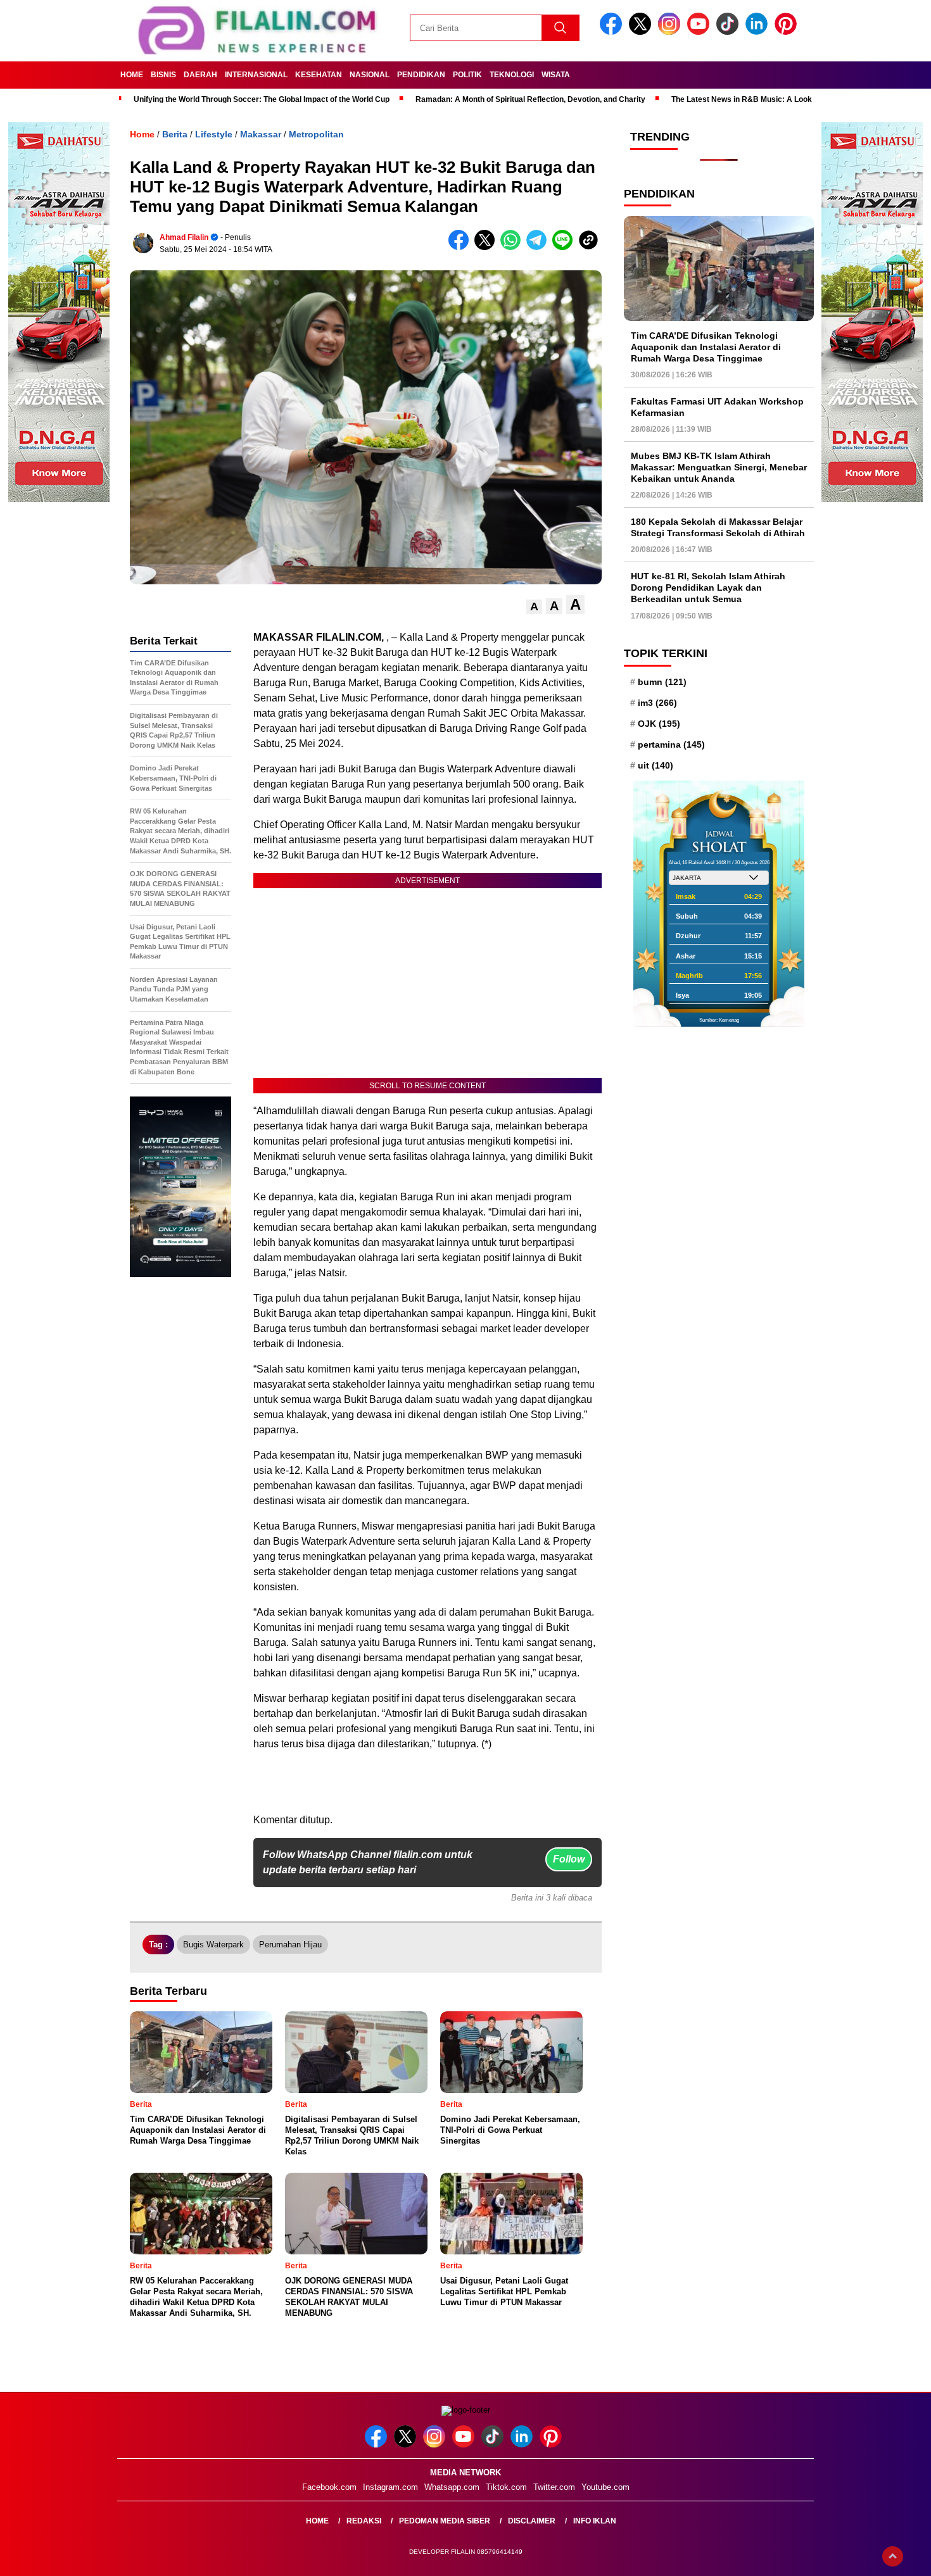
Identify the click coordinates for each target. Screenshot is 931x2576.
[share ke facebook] (461, 247)
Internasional (256, 75)
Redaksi (364, 2521)
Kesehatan (319, 75)
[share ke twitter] (487, 247)
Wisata (556, 75)
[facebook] (613, 32)
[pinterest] (788, 32)
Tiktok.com (506, 2487)
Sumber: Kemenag (719, 1020)
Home (132, 75)
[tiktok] (730, 32)
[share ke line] (565, 247)
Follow (569, 1859)
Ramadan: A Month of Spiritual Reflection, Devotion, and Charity (530, 99)
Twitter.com (554, 2487)
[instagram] (671, 32)
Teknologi (512, 75)
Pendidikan (421, 75)
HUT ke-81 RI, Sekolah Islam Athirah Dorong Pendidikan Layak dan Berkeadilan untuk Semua (708, 587)
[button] (534, 607)
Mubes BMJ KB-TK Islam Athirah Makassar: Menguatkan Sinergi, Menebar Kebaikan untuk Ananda (719, 467)
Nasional (370, 75)
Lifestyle (214, 134)
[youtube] (700, 32)
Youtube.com (605, 2487)
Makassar (261, 134)
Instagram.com (390, 2487)
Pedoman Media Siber (445, 2521)
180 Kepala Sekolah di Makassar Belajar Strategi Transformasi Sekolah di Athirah (718, 527)
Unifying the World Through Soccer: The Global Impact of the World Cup (262, 99)
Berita (175, 134)
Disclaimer (532, 2521)
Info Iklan (595, 2521)
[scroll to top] (893, 2556)
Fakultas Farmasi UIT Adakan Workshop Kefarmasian (717, 407)
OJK (659, 724)
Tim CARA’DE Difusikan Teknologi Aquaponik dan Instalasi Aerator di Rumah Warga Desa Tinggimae (706, 346)
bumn (662, 681)
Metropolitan (316, 134)
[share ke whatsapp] (513, 247)
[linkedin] (759, 32)
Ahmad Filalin (184, 237)
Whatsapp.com (452, 2487)
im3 (657, 702)
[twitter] (642, 32)
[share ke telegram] (539, 247)
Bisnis (163, 75)
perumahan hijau (290, 1945)
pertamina (671, 745)
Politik (467, 75)
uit (655, 765)
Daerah (200, 75)
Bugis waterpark (213, 1945)
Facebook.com (329, 2487)
